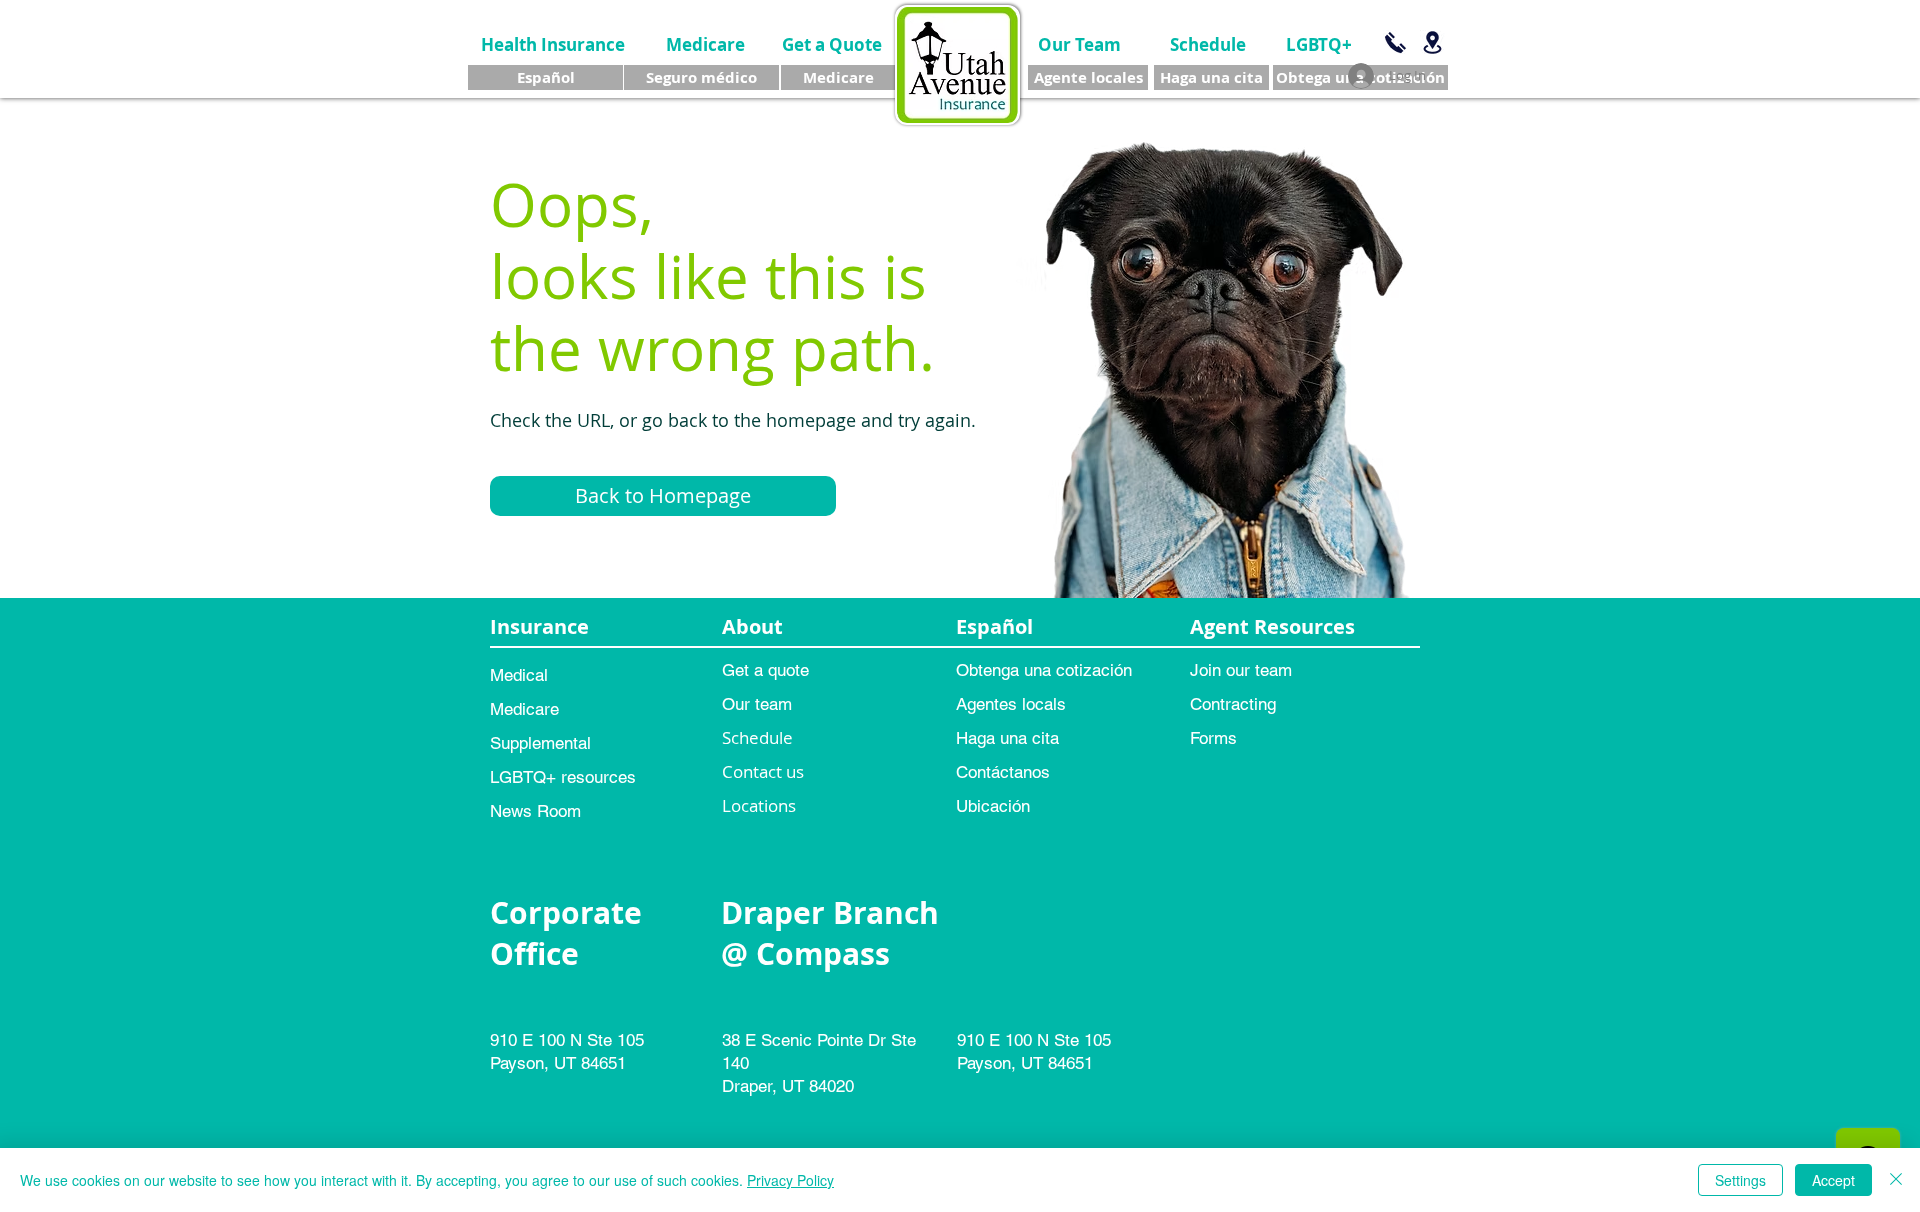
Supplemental (540, 743)
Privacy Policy (790, 1180)
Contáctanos (1003, 772)
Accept (1833, 1180)
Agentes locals (1011, 704)
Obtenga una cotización (1044, 670)
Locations (759, 805)
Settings (1740, 1180)
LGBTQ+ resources (563, 777)
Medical (519, 675)
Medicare (524, 709)
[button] (663, 496)
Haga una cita (1007, 738)
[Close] (1896, 1180)
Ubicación (993, 806)
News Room (535, 811)
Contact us (763, 771)
